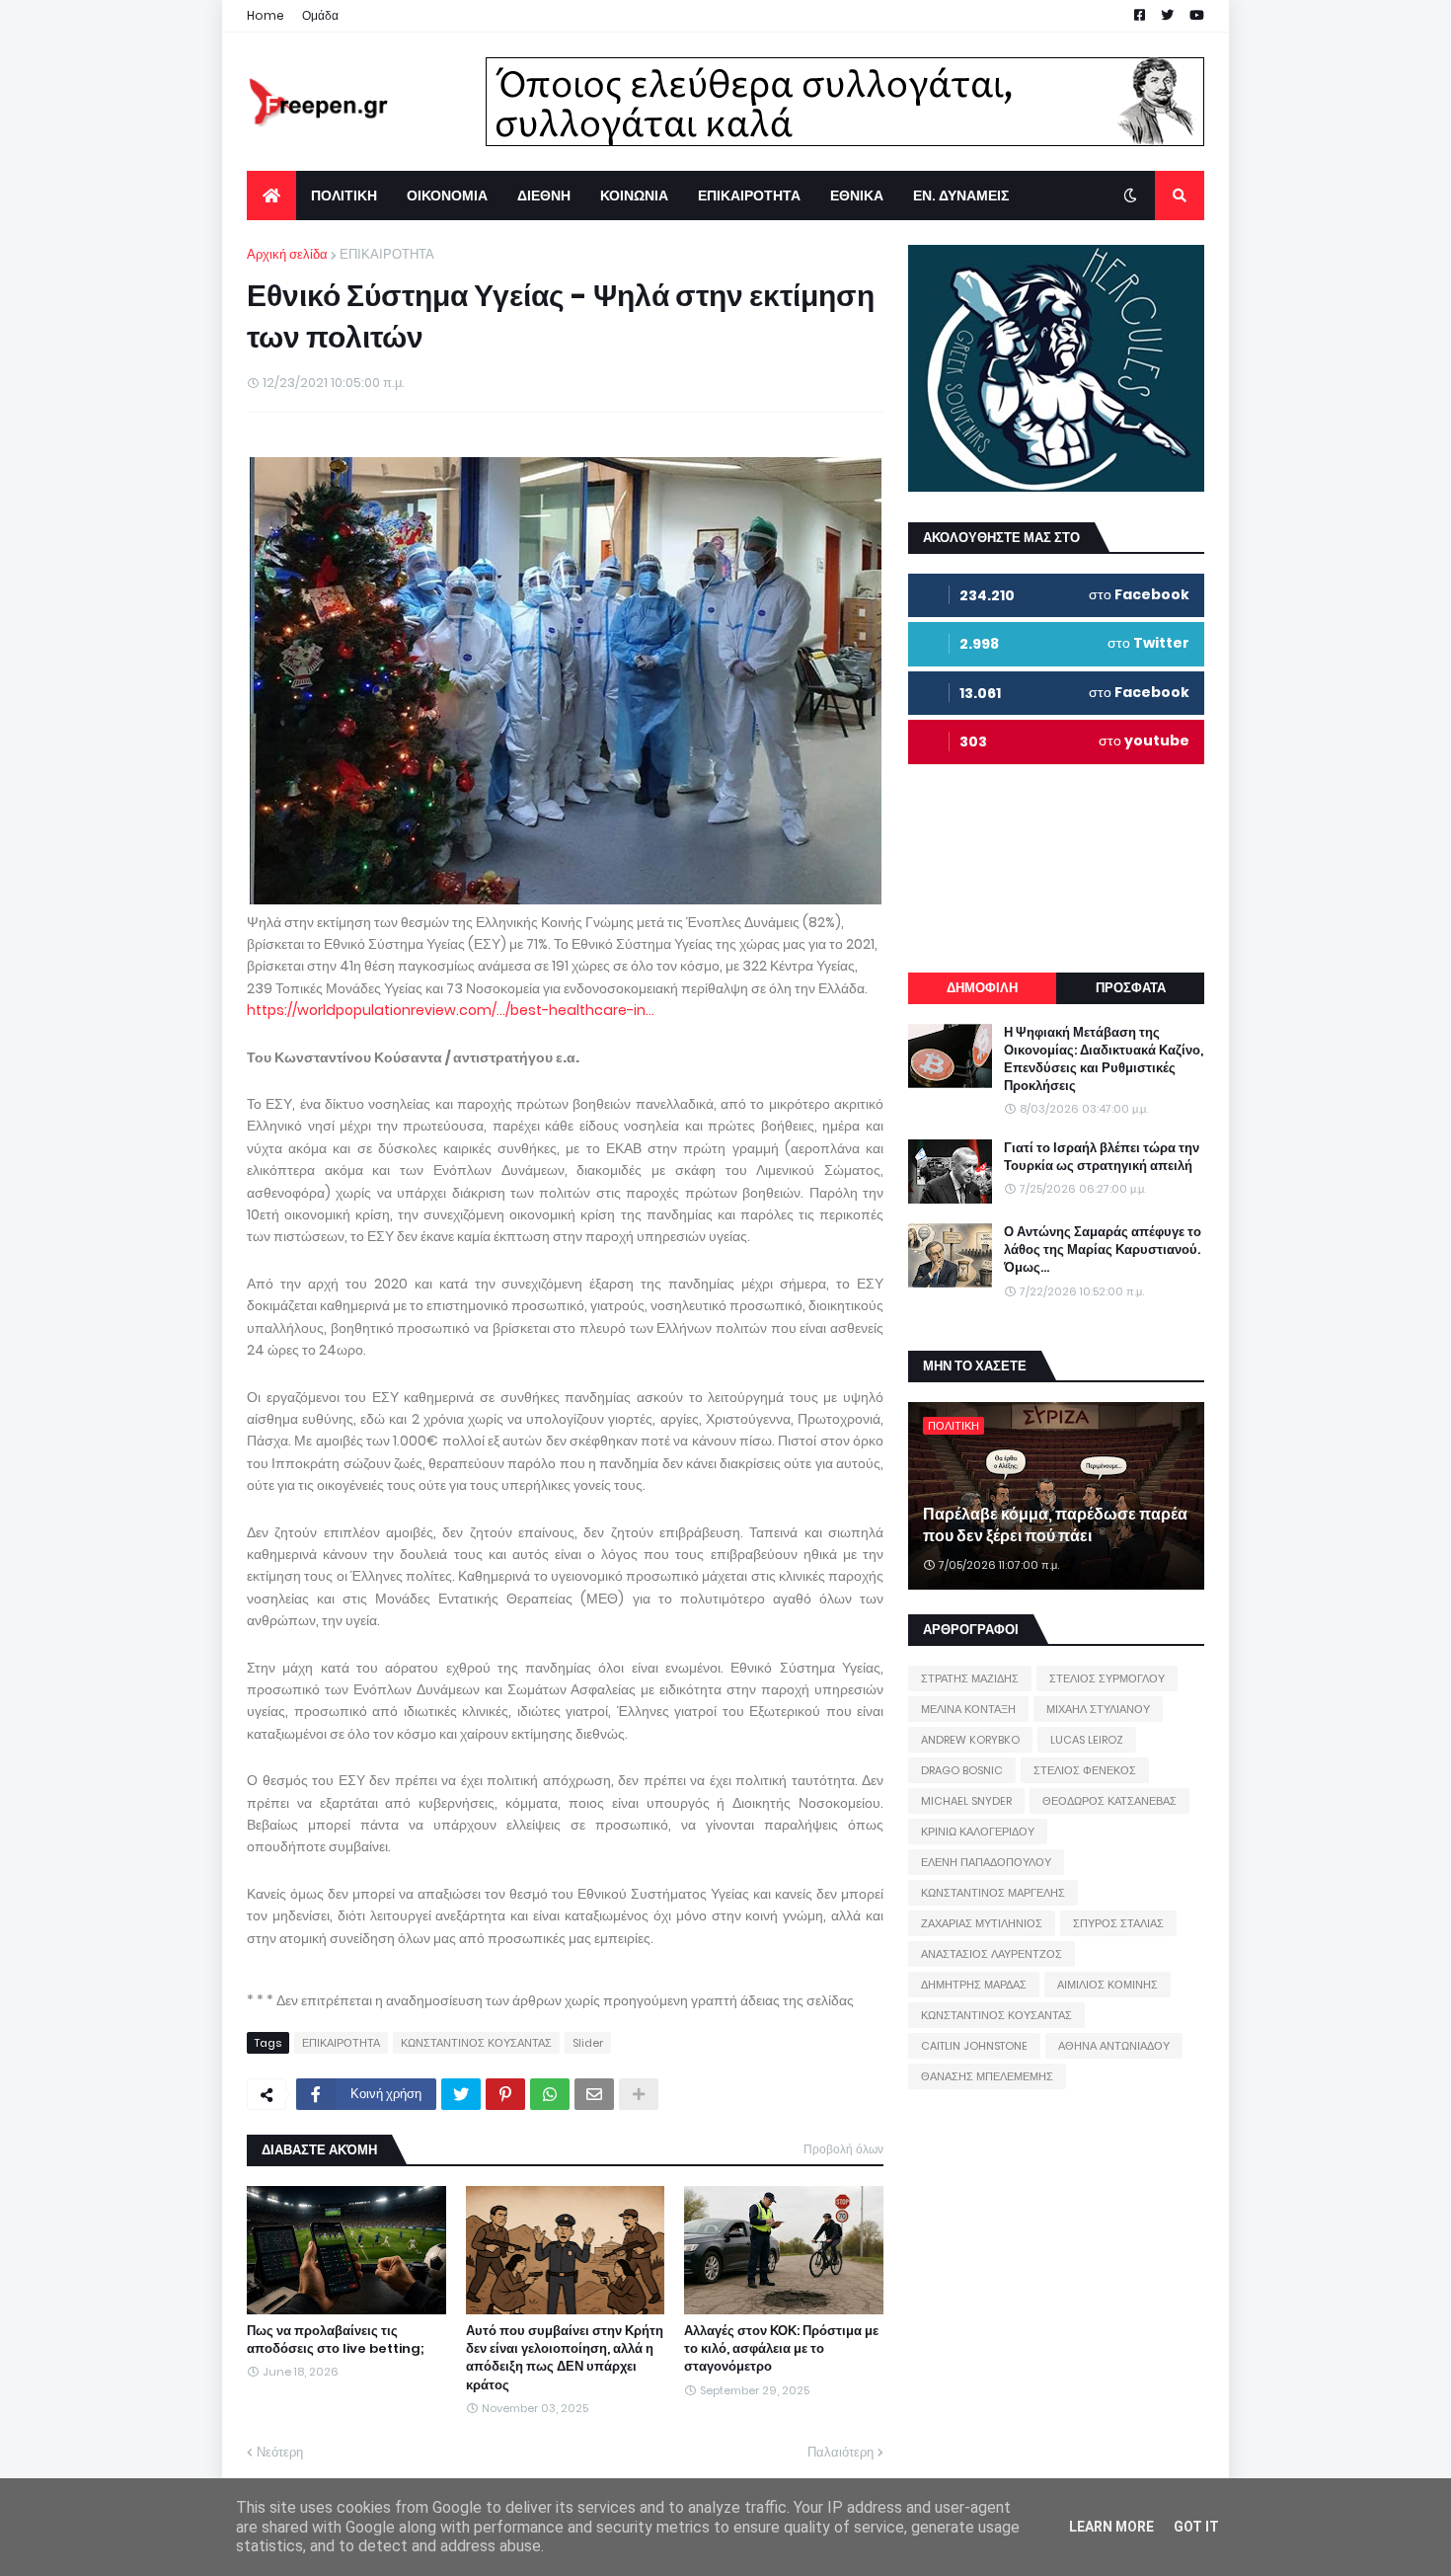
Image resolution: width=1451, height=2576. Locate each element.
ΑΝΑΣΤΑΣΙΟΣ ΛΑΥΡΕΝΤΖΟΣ (992, 1954)
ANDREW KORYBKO (970, 1740)
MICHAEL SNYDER (966, 1801)
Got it (1196, 2527)
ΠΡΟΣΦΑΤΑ (1131, 988)
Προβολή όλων (843, 2149)
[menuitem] (271, 195)
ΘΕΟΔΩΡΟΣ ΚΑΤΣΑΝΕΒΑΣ (1109, 1801)
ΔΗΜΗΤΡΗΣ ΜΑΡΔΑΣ (974, 1985)
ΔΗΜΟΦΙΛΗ (982, 988)
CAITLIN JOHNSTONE (974, 2046)
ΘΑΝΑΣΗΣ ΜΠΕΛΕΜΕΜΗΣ (987, 2076)
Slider (588, 2043)
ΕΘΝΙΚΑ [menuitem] (857, 195)
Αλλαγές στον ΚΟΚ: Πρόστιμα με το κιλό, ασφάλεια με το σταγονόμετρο (781, 2349)
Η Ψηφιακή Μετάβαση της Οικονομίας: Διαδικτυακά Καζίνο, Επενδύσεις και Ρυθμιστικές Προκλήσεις (1104, 1060)
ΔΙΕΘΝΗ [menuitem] (544, 195)
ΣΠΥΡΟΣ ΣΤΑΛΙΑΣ (1118, 1923)
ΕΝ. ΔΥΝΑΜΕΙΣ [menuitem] (961, 195)
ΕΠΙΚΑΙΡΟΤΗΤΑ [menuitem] (749, 195)
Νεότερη (280, 2452)
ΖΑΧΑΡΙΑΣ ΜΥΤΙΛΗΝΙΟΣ (982, 1923)
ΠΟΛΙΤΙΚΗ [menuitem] (344, 195)
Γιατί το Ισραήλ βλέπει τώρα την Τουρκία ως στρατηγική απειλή (1102, 1157)
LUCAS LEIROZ (1087, 1740)
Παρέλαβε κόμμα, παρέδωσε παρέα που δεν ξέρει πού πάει (1055, 1525)
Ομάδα (320, 15)
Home (266, 15)
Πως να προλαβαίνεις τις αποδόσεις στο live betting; (336, 2340)
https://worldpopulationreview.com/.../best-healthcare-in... (451, 1010)
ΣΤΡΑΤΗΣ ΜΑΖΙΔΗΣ (970, 1678)
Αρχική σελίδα (287, 254)
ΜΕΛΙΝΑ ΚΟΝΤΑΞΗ (968, 1709)
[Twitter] (461, 2094)
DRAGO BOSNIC (962, 1770)
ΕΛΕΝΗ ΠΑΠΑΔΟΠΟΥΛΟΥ (986, 1862)
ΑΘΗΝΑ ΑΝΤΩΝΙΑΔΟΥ (1114, 2046)
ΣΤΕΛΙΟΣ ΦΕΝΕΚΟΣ (1085, 1770)
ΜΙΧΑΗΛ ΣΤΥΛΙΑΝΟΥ (1098, 1709)
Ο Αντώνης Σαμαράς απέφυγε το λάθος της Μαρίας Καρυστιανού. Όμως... (1103, 1250)
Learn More (1111, 2527)
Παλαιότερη (840, 2452)
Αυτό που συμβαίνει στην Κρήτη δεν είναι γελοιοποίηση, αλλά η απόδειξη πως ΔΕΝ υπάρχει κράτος (565, 2358)
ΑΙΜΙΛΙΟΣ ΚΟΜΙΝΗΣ (1107, 1985)
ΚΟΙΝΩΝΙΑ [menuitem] (634, 195)
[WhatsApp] (550, 2094)
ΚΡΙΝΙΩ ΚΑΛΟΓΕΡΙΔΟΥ (978, 1832)
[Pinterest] (505, 2094)
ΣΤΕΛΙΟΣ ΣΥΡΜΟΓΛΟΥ (1107, 1678)
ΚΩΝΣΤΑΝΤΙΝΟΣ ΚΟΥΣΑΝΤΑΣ (476, 2043)
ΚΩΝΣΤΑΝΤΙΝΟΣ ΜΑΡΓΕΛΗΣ (993, 1893)
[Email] (594, 2094)
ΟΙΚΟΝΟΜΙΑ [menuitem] (447, 195)
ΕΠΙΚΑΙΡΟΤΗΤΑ (387, 254)
